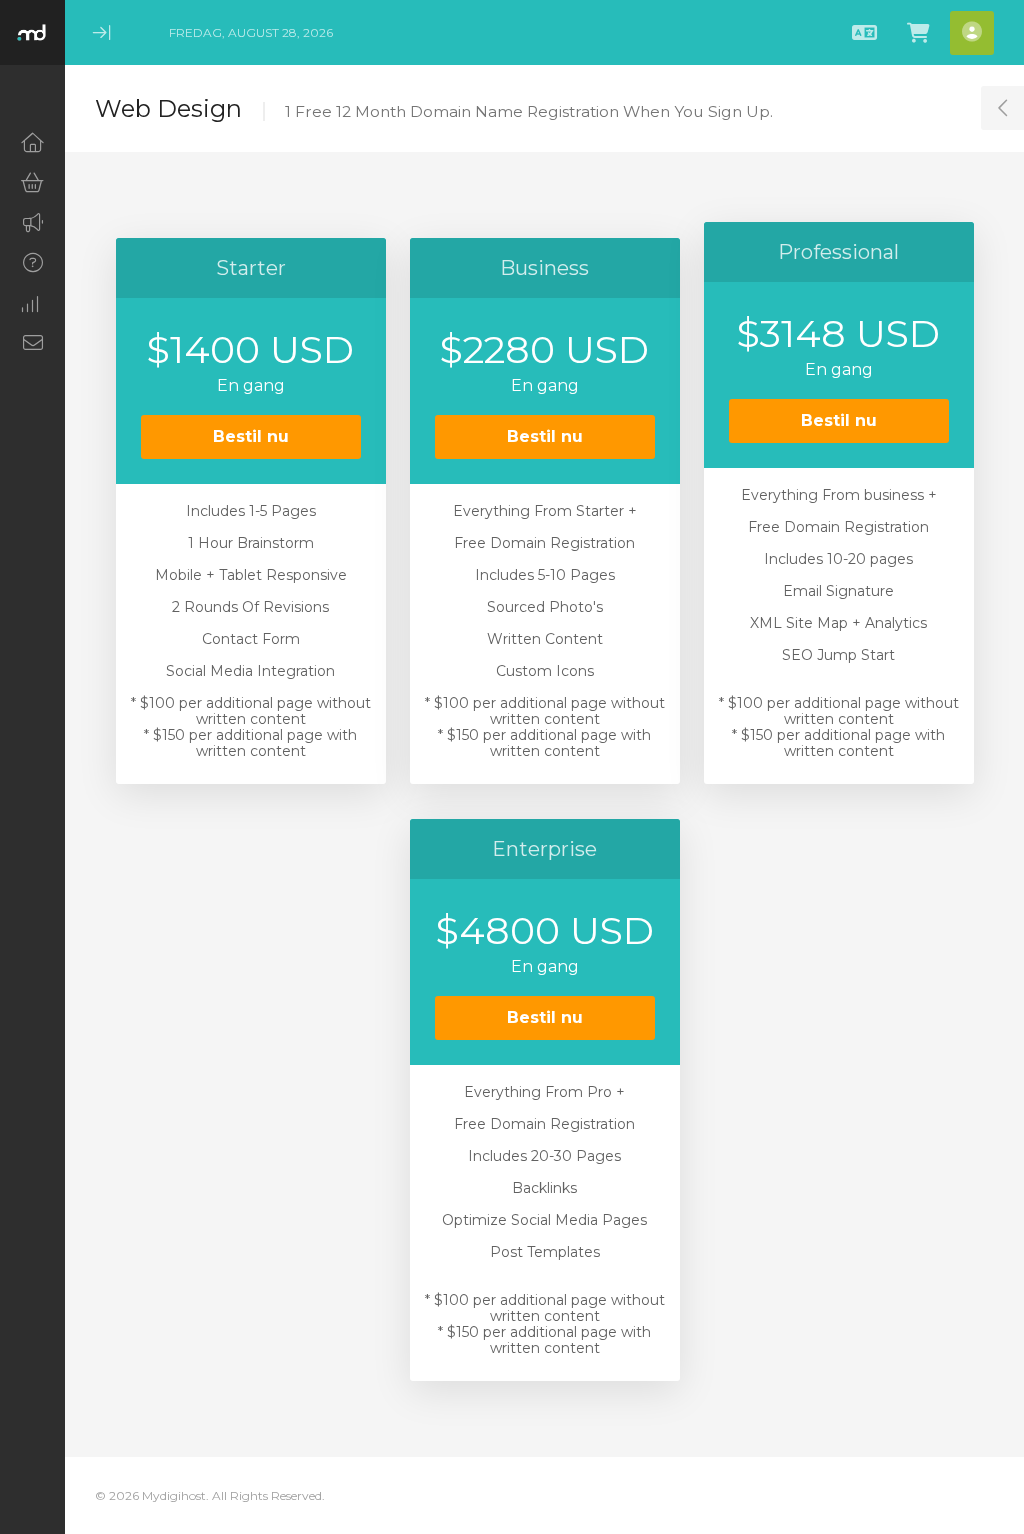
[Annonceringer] (32, 223)
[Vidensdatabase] (32, 263)
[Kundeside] (32, 143)
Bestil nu (251, 436)
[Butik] (32, 183)
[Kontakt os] (32, 343)
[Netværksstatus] (32, 303)
